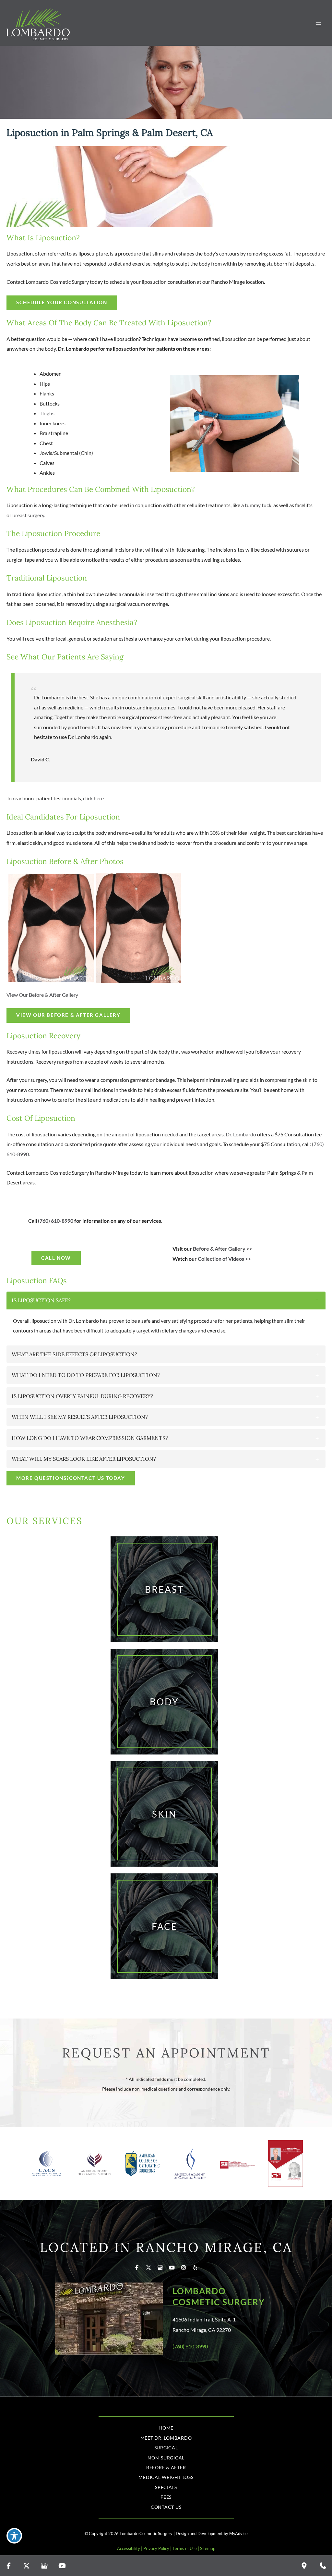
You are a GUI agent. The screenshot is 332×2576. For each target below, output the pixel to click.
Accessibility (129, 2548)
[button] (68, 1015)
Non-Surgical (166, 2458)
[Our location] (304, 2566)
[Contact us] (323, 2566)
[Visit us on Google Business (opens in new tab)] (160, 2268)
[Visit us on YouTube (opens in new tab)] (172, 2268)
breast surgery (28, 515)
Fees (166, 2497)
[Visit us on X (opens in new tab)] (148, 2268)
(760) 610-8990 (56, 1221)
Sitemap (208, 2548)
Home (166, 2428)
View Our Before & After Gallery (42, 995)
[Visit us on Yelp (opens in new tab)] (195, 2268)
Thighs (47, 413)
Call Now (56, 1258)
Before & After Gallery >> (223, 1249)
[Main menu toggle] (318, 25)
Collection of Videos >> (224, 1259)
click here (93, 798)
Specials (166, 2487)
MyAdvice (238, 2533)
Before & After (166, 2467)
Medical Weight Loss (166, 2477)
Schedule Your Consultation (62, 302)
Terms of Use (185, 2548)
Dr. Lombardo (241, 1134)
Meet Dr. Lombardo (166, 2438)
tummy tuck (258, 505)
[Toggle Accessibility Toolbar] (14, 2536)
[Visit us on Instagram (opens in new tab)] (184, 2268)
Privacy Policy (156, 2548)
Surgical (166, 2448)
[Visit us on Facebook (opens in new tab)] (137, 2268)
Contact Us (166, 2507)
